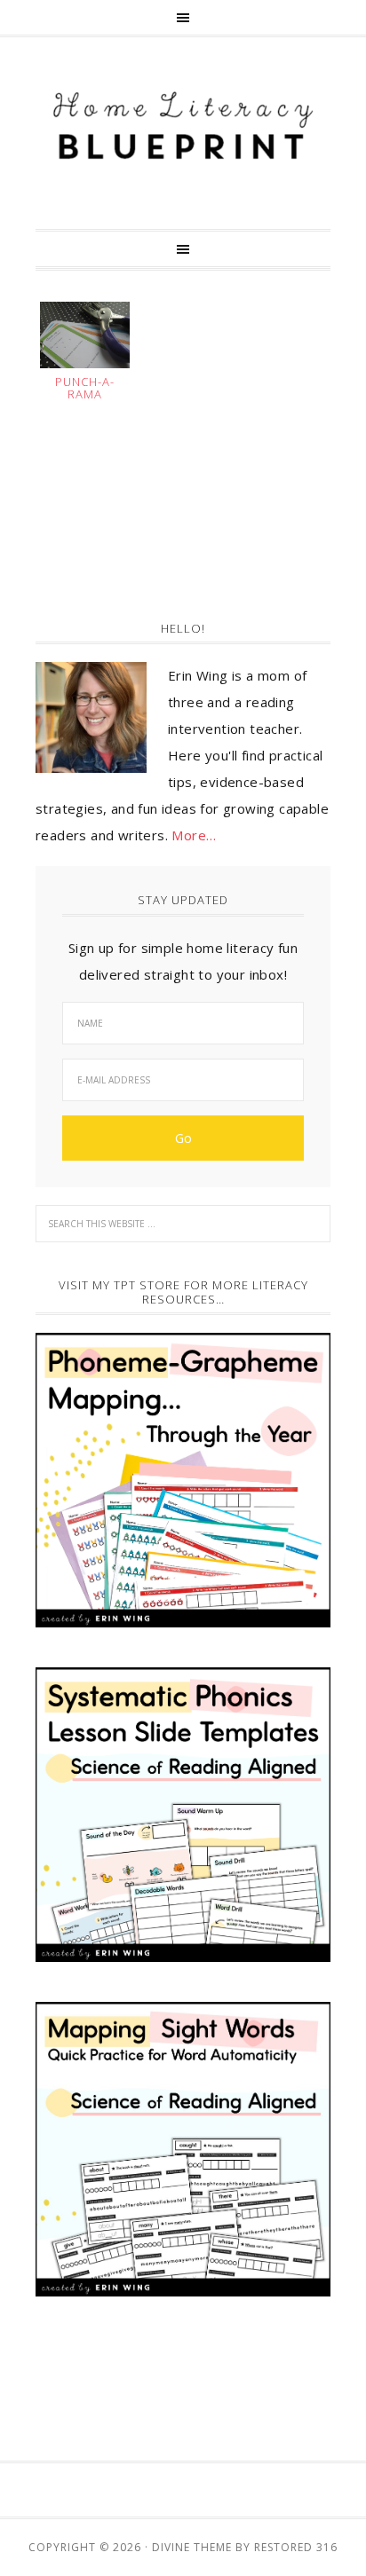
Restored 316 (296, 2547)
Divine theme (192, 2547)
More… (194, 835)
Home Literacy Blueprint (183, 126)
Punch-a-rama (85, 388)
